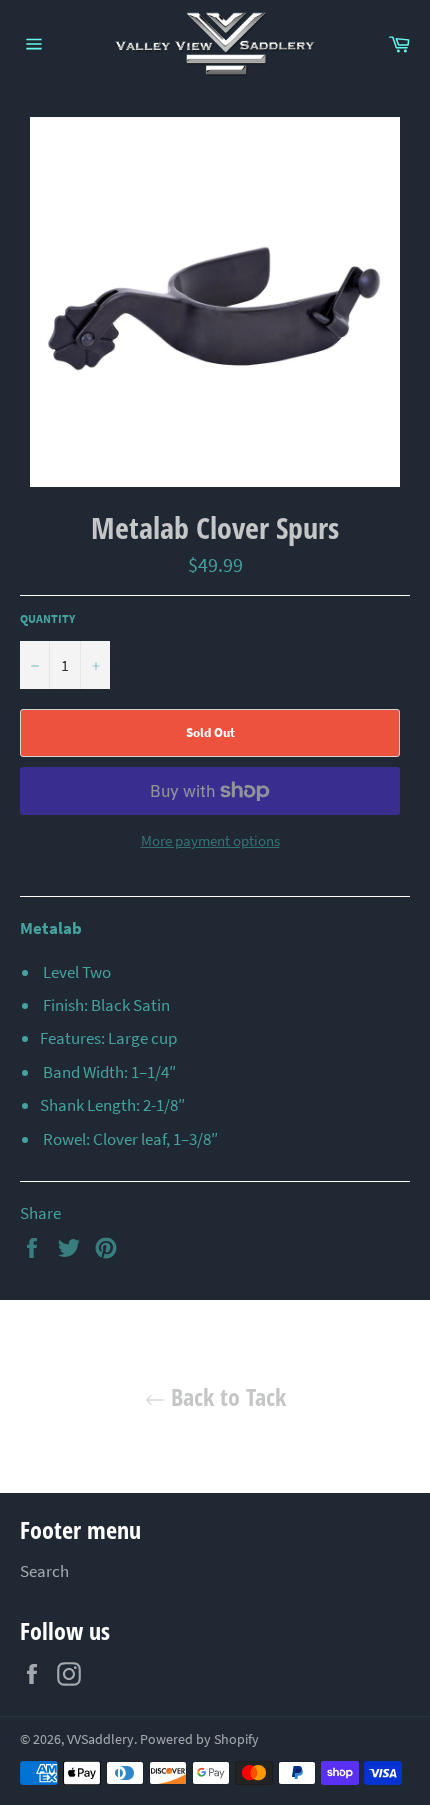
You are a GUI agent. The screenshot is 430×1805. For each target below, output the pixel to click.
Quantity (47, 618)
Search (44, 1571)
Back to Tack (225, 1396)
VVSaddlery (100, 1739)
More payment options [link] (210, 840)
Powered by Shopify (199, 1739)
